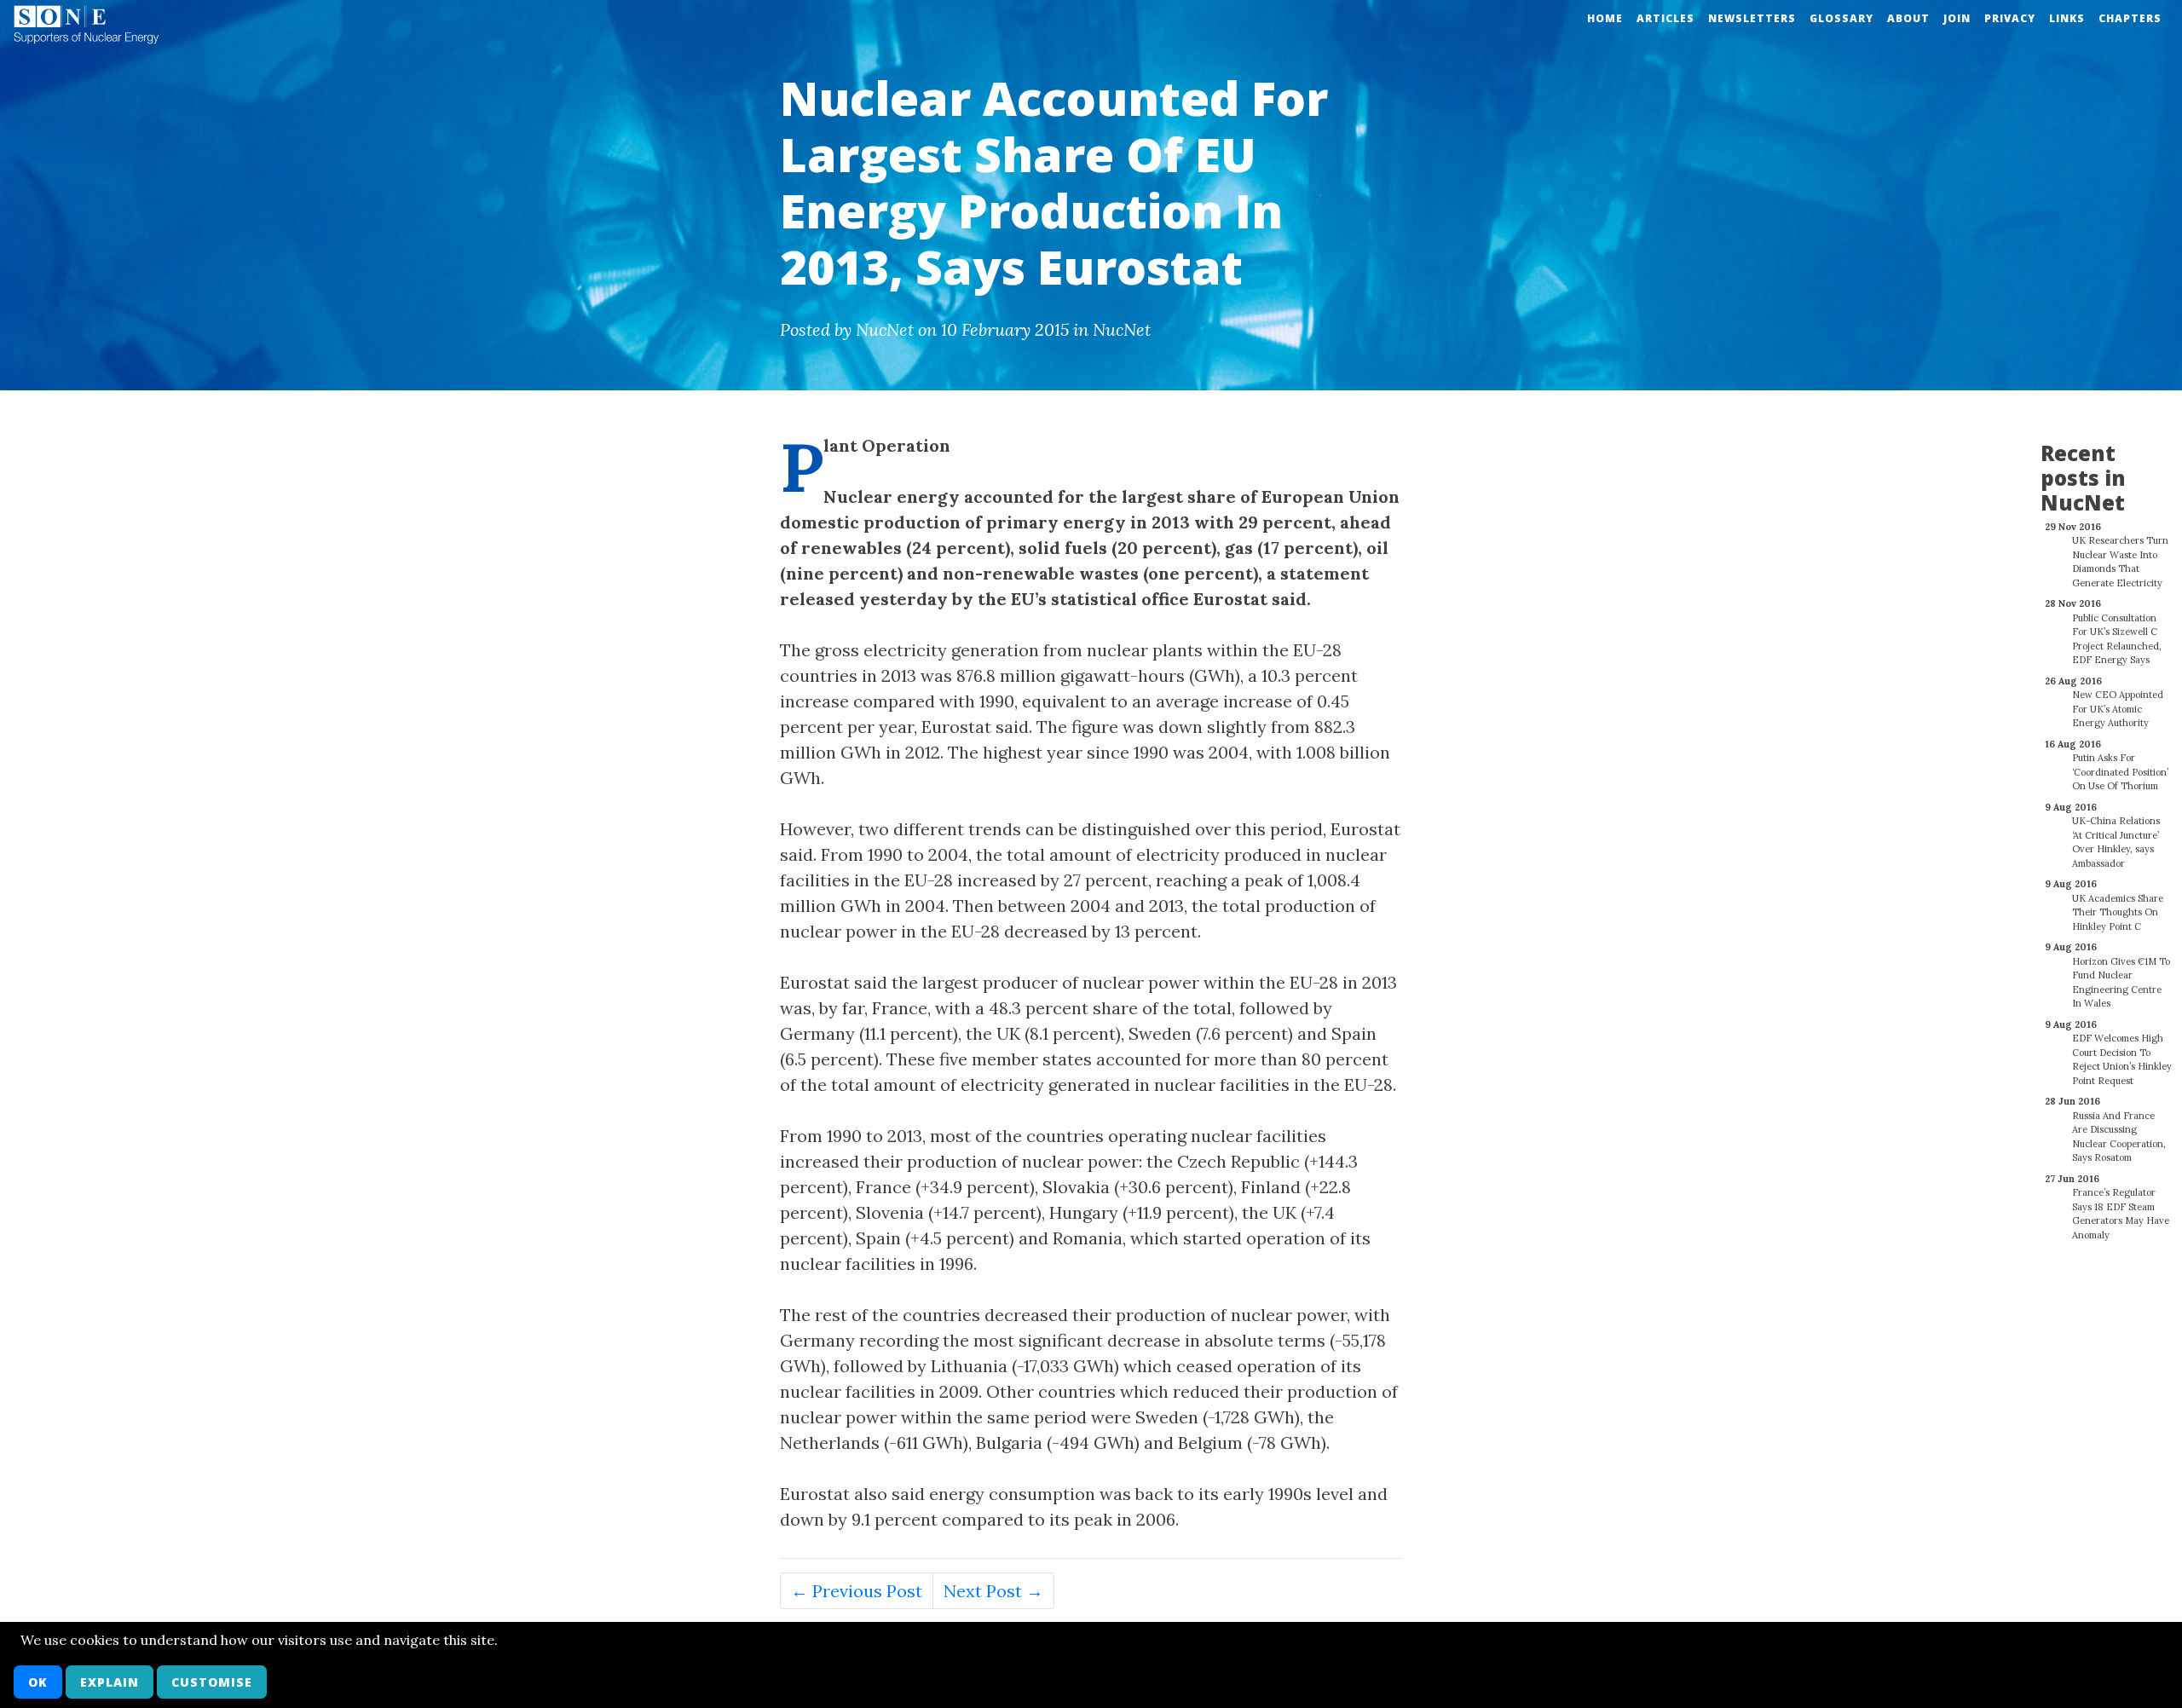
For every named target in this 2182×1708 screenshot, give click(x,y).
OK (38, 1682)
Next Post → (993, 1591)
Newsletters (1752, 18)
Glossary (1841, 18)
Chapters (2130, 18)
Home (1605, 18)
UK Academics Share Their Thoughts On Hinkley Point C (2118, 912)
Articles (1665, 18)
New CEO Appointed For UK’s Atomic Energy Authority (2118, 709)
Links (2067, 18)
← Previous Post (857, 1591)
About (1908, 18)
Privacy (2010, 18)
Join (1957, 18)
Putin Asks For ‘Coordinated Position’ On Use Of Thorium (2120, 772)
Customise (212, 1682)
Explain (110, 1682)
